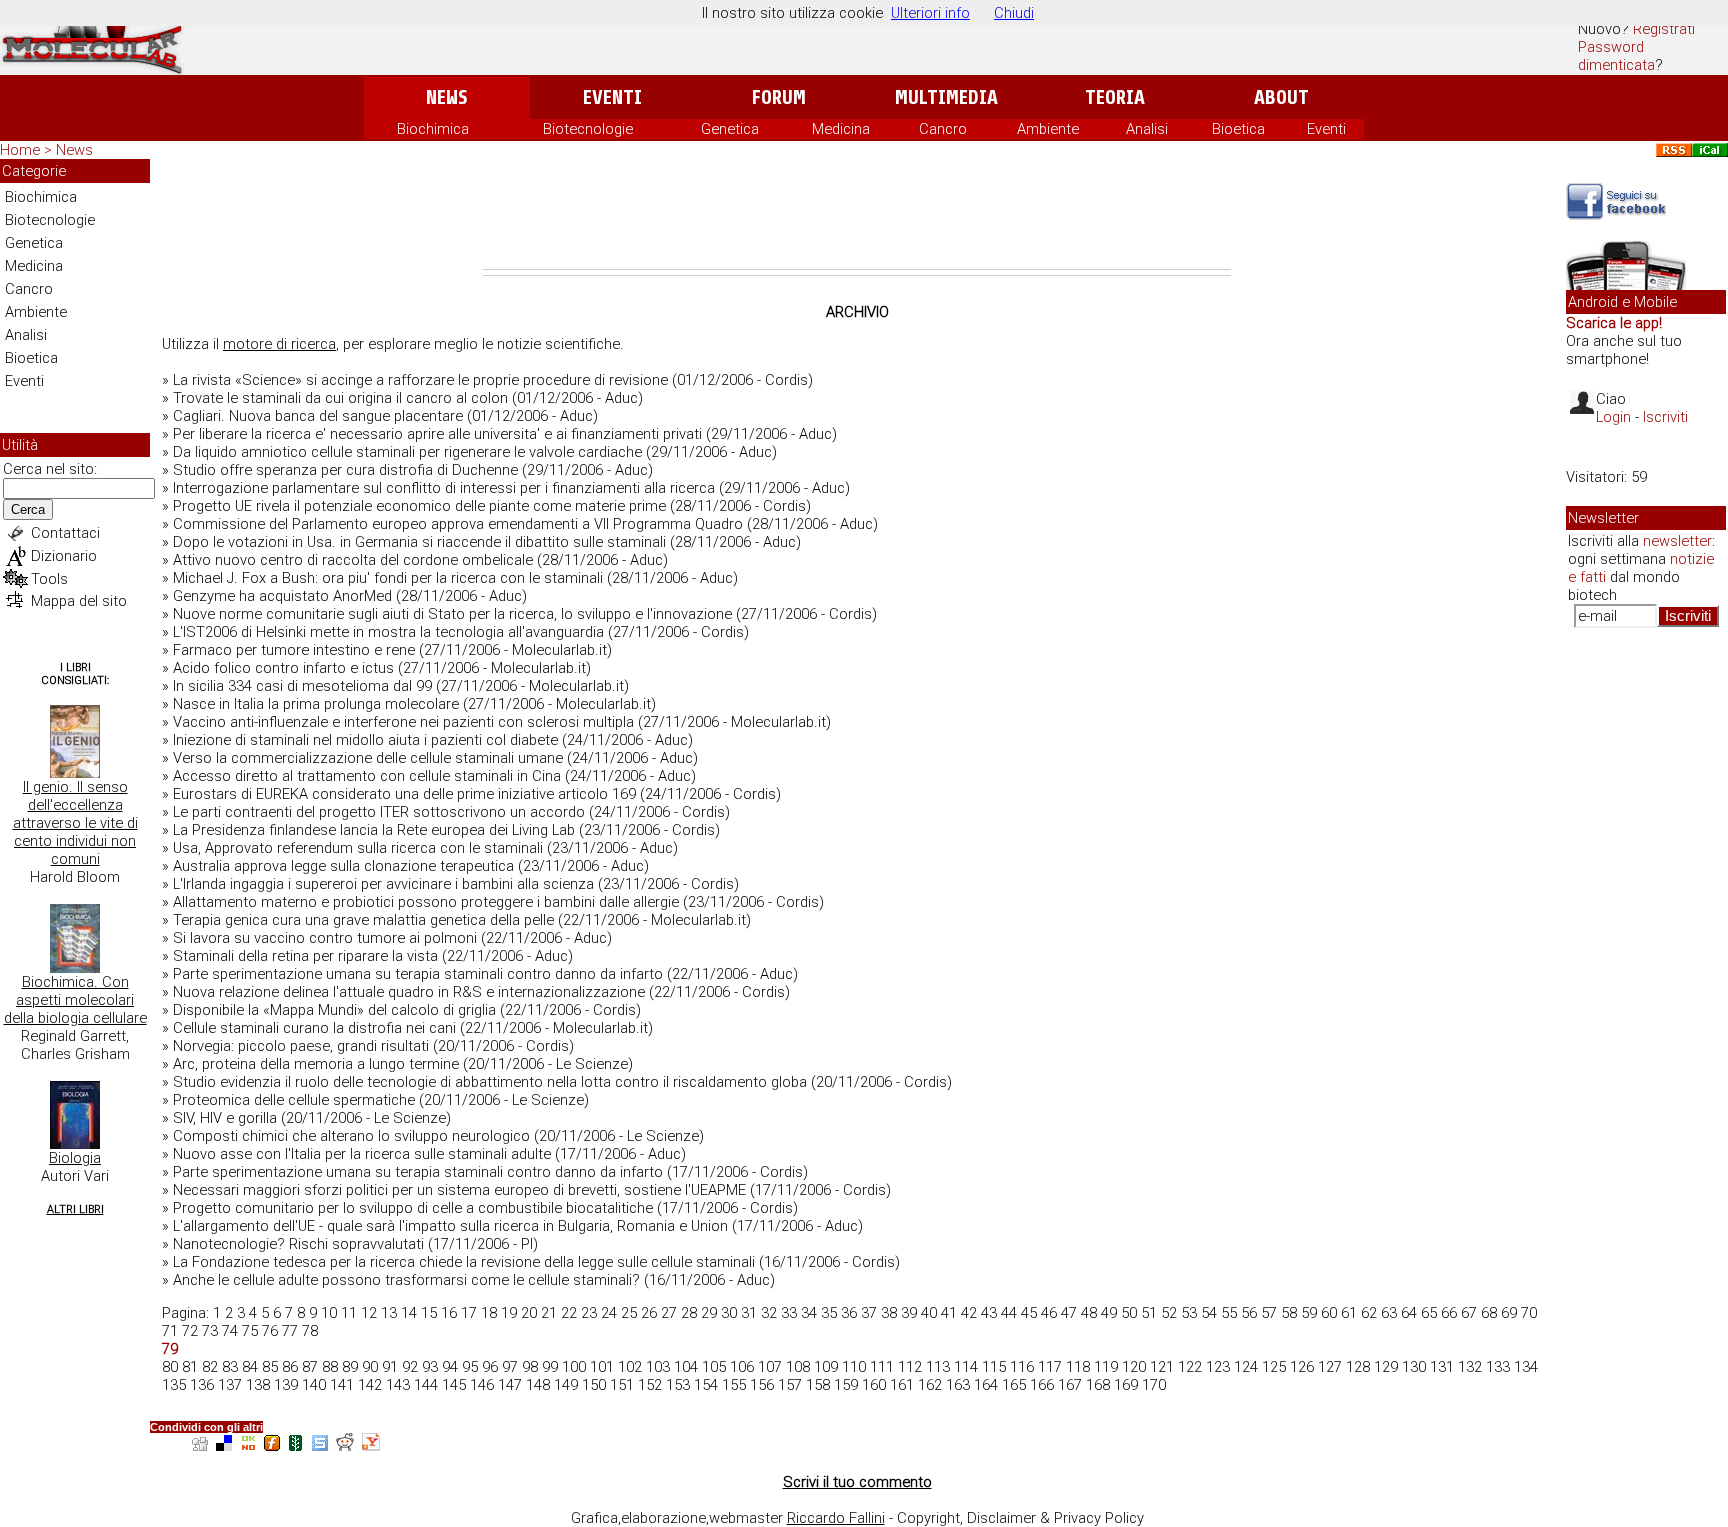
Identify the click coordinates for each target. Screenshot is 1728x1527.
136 (202, 1385)
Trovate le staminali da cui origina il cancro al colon (340, 398)
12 (369, 1313)
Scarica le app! (1614, 323)
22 (569, 1313)
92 (410, 1367)
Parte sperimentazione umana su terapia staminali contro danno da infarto (418, 974)
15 (429, 1313)
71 (170, 1331)
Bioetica (1238, 129)
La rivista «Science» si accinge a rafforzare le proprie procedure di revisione (420, 380)
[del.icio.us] (224, 1445)
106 (742, 1367)
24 (609, 1313)
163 (958, 1385)
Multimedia (946, 97)
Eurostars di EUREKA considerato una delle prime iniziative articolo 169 (404, 794)
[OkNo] (248, 1445)
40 (929, 1313)
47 (1069, 1313)
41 (949, 1313)
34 (809, 1313)
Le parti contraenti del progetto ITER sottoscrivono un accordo (379, 812)
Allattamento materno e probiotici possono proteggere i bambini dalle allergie (426, 902)
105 (714, 1367)
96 (490, 1367)
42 (969, 1313)
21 (549, 1313)
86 (290, 1367)
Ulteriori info (930, 13)
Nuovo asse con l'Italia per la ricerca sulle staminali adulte (362, 1154)
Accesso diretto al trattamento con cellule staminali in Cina (367, 776)
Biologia (75, 1158)
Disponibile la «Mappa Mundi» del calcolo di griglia (334, 1010)
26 (649, 1313)
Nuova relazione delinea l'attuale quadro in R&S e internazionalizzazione (409, 992)
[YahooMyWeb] (371, 1445)
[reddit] (345, 1445)
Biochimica (433, 129)
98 (530, 1367)
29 (709, 1313)
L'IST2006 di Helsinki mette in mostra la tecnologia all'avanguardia (388, 632)
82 (210, 1367)
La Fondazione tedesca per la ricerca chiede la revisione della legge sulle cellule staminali (464, 1262)
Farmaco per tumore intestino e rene (294, 650)
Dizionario (64, 556)
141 (342, 1385)
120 (1134, 1367)
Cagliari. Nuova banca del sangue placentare (318, 416)
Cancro (943, 129)
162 (930, 1385)
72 (190, 1331)
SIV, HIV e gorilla (225, 1118)
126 (1302, 1367)
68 (1489, 1313)
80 (170, 1367)
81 (190, 1367)
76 (270, 1331)
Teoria (1115, 97)
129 (1386, 1367)
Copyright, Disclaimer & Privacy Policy (1020, 1518)
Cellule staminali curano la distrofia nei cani (314, 1028)
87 (310, 1367)
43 (989, 1313)
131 (1442, 1367)
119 (1106, 1367)
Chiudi (1014, 13)
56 (1249, 1313)
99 (550, 1367)
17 (469, 1313)
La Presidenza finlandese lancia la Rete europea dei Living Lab (374, 830)
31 (749, 1313)
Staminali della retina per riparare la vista (305, 956)
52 (1169, 1313)
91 (390, 1367)
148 (538, 1385)
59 (1309, 1313)
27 (669, 1313)
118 (1078, 1367)
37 (869, 1313)
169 (1126, 1385)
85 (270, 1367)
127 (1330, 1367)
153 (678, 1385)
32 (769, 1313)
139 (286, 1385)
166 (1042, 1385)
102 (630, 1367)
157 (790, 1385)
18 (489, 1313)
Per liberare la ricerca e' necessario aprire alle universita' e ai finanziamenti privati (437, 434)
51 (1149, 1313)
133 (1498, 1367)
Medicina (841, 129)
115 (994, 1367)
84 (250, 1367)
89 (350, 1367)
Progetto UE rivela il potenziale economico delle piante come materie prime (419, 506)
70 (1529, 1313)
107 (770, 1367)
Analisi (1147, 129)
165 (1014, 1385)
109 (826, 1367)
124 (1246, 1367)
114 (966, 1367)
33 (789, 1313)
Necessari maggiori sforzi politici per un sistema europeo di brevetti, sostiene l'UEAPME (459, 1190)
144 (426, 1385)
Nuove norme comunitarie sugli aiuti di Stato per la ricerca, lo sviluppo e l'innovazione (452, 614)
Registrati (1664, 29)
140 (314, 1385)
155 (734, 1385)
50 (1129, 1313)
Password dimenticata (1616, 56)
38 (889, 1313)
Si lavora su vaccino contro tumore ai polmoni (325, 938)
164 (986, 1385)
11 (349, 1313)
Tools (49, 579)
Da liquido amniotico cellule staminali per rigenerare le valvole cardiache (407, 452)
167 (1070, 1385)
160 (874, 1385)
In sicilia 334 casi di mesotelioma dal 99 (302, 686)
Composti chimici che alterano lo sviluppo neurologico (351, 1136)
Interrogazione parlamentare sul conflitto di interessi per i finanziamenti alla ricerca (444, 488)
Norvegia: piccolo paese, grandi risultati (301, 1046)
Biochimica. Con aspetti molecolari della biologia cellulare (75, 1000)
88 (330, 1367)
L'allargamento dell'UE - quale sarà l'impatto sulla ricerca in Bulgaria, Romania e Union (450, 1226)
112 (910, 1367)
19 (509, 1313)
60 (1329, 1313)
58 (1289, 1313)
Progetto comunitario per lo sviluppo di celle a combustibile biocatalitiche (413, 1208)
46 (1049, 1313)
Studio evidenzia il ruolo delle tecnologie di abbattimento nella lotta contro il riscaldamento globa (490, 1082)
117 (1050, 1367)
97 (510, 1367)
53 (1189, 1313)
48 (1089, 1313)
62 (1369, 1313)
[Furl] (272, 1445)
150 (594, 1385)
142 (370, 1385)
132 (1470, 1367)
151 (622, 1385)
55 (1229, 1313)
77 (290, 1331)
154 (706, 1385)
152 (650, 1385)
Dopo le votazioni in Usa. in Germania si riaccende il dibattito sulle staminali (419, 542)
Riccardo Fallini (836, 1518)
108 (798, 1367)
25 (629, 1313)
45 (1029, 1313)
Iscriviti (1665, 417)
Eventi (612, 97)
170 (1154, 1385)
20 (529, 1313)
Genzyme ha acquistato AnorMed (282, 596)
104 (686, 1367)
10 (329, 1313)
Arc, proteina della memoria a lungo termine (316, 1064)
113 (938, 1367)
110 (854, 1367)
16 (449, 1313)
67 (1469, 1313)
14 (409, 1313)
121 (1162, 1367)
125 (1274, 1367)
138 (258, 1385)
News (446, 97)
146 (482, 1385)
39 (909, 1313)
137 (230, 1385)
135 (174, 1385)
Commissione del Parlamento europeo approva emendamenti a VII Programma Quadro (458, 524)
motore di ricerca (279, 344)
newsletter (1677, 541)
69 (1509, 1313)
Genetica (730, 129)
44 (1009, 1313)
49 (1109, 1313)
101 (602, 1367)
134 (1526, 1367)
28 (689, 1313)
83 (230, 1367)
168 (1098, 1385)
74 (230, 1331)
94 (450, 1367)
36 (849, 1313)
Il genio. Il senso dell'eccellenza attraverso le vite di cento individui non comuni (75, 823)
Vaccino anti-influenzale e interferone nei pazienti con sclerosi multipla (403, 722)
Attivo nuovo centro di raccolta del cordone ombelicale (353, 560)
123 (1218, 1367)
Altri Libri (75, 1209)
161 (902, 1385)
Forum (778, 97)
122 (1190, 1367)
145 (454, 1385)
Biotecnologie (588, 129)
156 (762, 1385)
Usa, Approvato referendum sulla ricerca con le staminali (358, 848)
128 (1358, 1367)
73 (210, 1331)
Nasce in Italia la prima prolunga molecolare (316, 704)
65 (1429, 1313)
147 (510, 1385)
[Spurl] (320, 1445)
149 (566, 1385)
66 (1449, 1313)
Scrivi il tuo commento (857, 1482)
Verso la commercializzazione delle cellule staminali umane (368, 758)
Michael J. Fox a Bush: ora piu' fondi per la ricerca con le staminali (388, 578)
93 (430, 1367)
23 (589, 1313)
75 (250, 1331)
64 (1409, 1313)
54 (1209, 1313)
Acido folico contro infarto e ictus (283, 668)
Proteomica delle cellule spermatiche (294, 1100)
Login (1613, 417)
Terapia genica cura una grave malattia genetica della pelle (363, 920)
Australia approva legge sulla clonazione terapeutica (343, 866)
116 (1022, 1367)
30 (729, 1313)
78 (310, 1331)
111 (882, 1367)
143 (398, 1385)
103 (658, 1367)
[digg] (200, 1445)
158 (818, 1385)
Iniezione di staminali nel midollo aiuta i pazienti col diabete (365, 740)
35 (829, 1313)
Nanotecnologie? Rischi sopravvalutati (298, 1244)
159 (846, 1385)
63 (1389, 1313)
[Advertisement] (857, 214)
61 (1349, 1313)
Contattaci (65, 533)
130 (1414, 1367)
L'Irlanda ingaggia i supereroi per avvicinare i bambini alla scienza (383, 884)
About (1281, 97)
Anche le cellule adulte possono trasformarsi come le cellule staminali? (406, 1280)
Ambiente (1048, 129)
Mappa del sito (79, 601)
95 (470, 1367)
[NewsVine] (296, 1445)
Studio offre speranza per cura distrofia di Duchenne (345, 470)
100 (574, 1367)
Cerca (28, 509)
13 (389, 1313)
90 (370, 1367)
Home (20, 150)
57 (1269, 1313)
